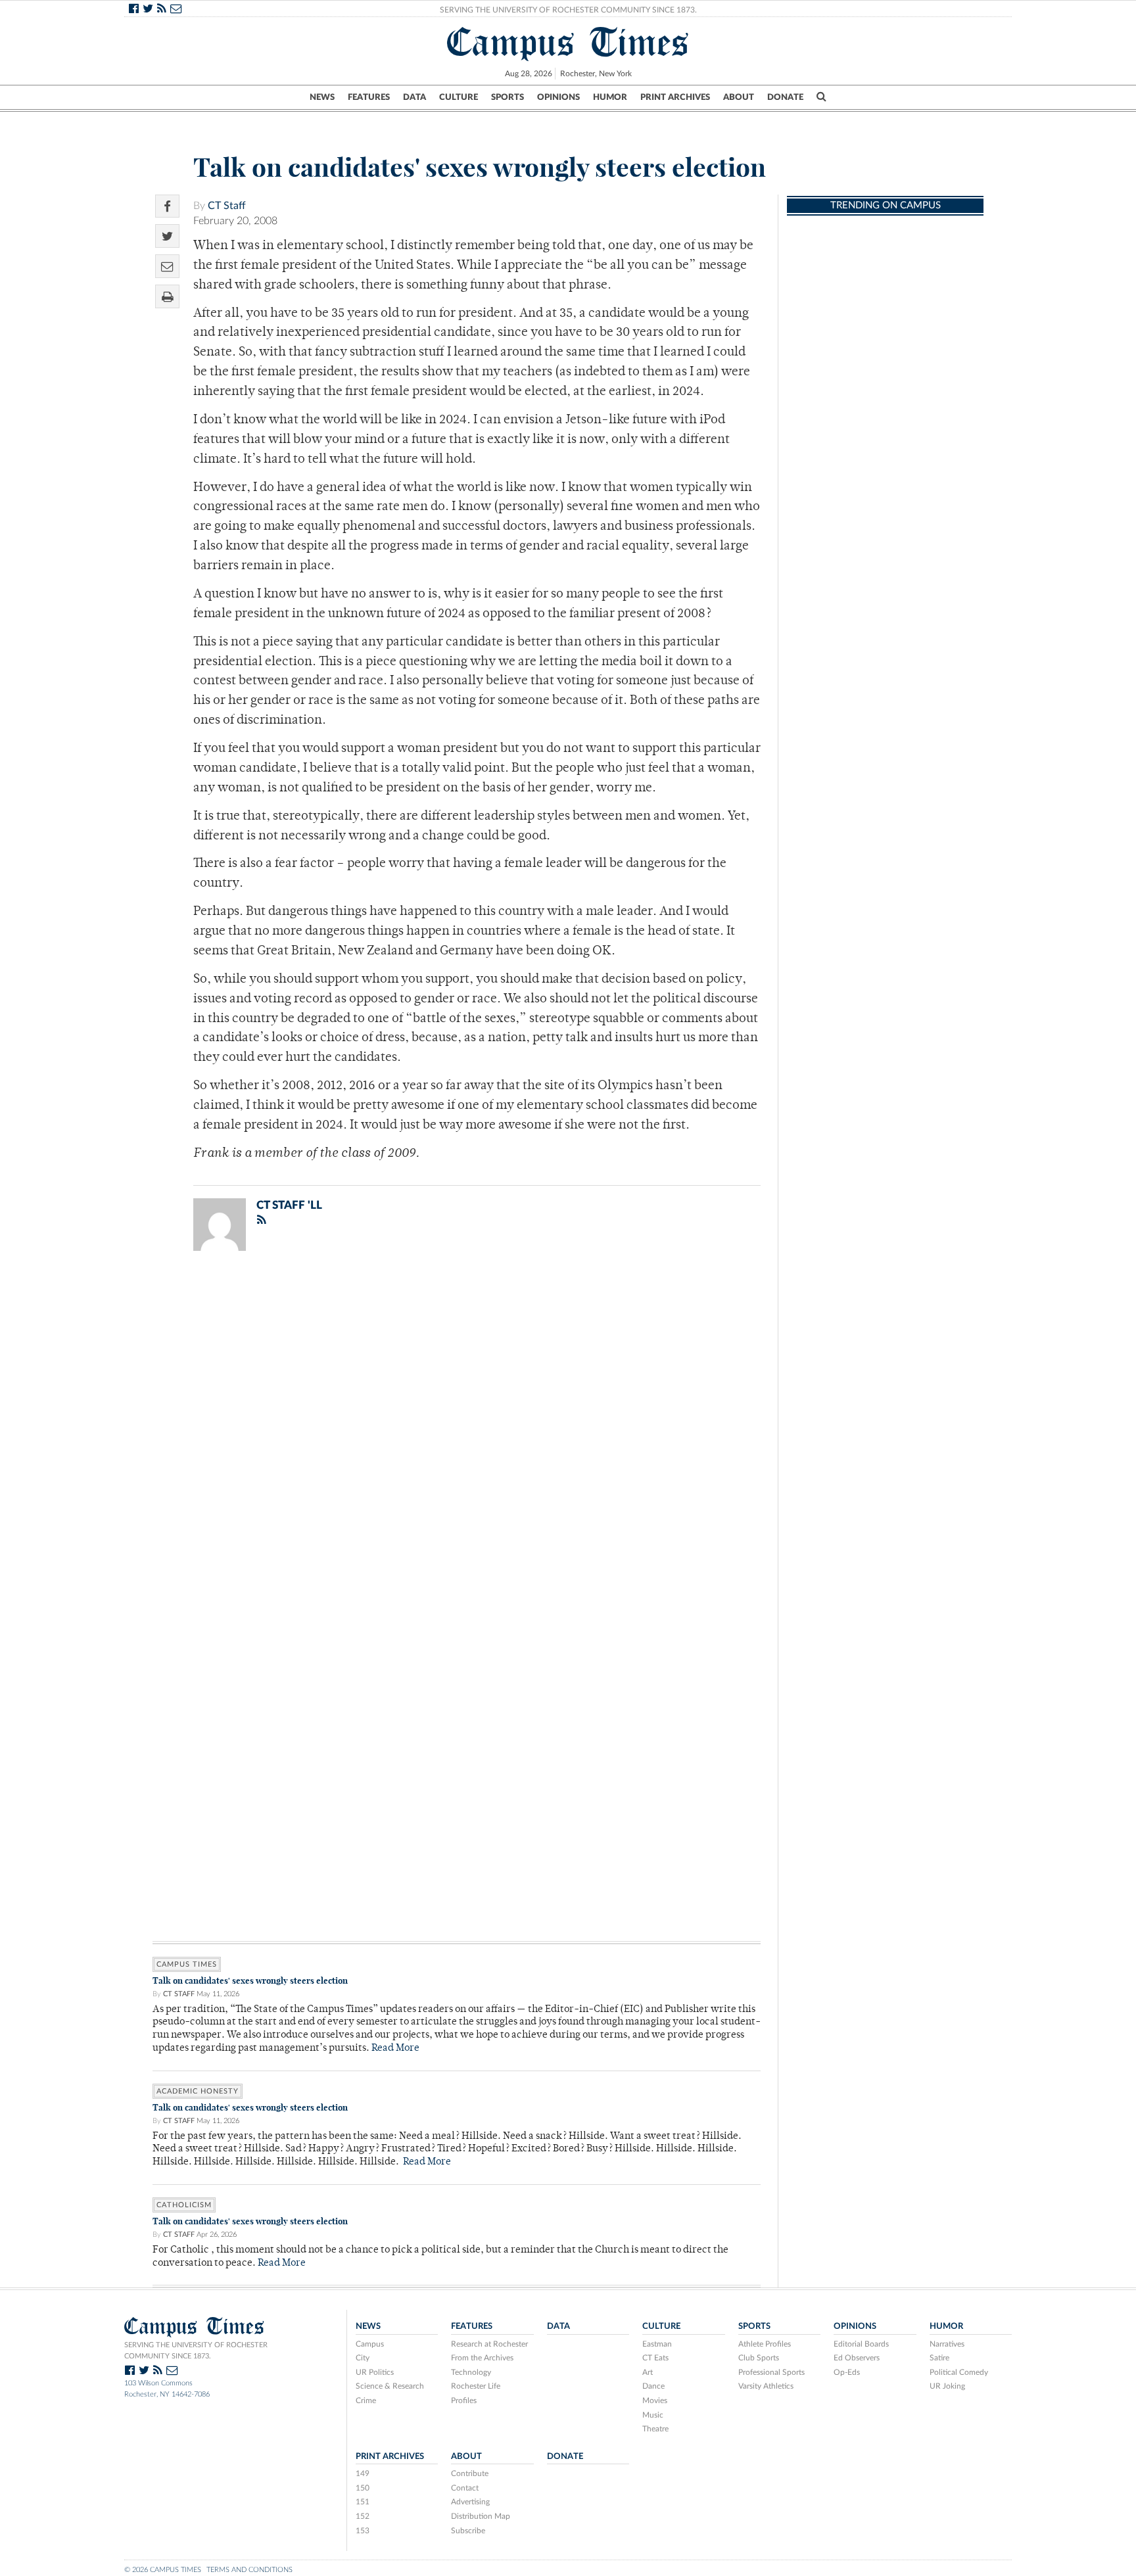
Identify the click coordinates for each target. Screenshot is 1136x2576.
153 (363, 2531)
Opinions (558, 97)
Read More (395, 2049)
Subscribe (468, 2531)
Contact (465, 2488)
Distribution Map (481, 2516)
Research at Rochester (489, 2344)
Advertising (470, 2502)
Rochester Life (476, 2386)
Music (653, 2415)
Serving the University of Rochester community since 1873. (196, 2351)
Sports (508, 97)
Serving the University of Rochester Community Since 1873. (568, 10)
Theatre (655, 2429)
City (363, 2358)
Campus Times (568, 42)
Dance (653, 2386)
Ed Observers (857, 2358)
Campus (370, 2344)
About (739, 97)
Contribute (470, 2473)
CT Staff (227, 206)
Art (648, 2372)
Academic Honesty (198, 2091)
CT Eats (655, 2358)
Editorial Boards (861, 2344)
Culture (459, 97)
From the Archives (482, 2358)
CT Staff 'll (289, 1205)
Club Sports (759, 2358)
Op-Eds (847, 2372)
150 (363, 2488)
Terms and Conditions (249, 2570)
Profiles (464, 2400)
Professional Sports (771, 2372)
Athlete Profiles (765, 2344)
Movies (655, 2400)
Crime (366, 2400)
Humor (610, 97)
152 (363, 2516)
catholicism (184, 2205)
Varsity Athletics (766, 2386)
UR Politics (375, 2372)
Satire (939, 2358)
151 (363, 2502)
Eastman (657, 2344)
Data (414, 97)
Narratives (947, 2344)
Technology (471, 2372)
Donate (785, 97)
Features (369, 97)
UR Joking (947, 2386)
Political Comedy (959, 2372)
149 (363, 2473)
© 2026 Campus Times (163, 2570)
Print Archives (675, 97)
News (322, 97)
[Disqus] (457, 1432)
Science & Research (390, 2386)
